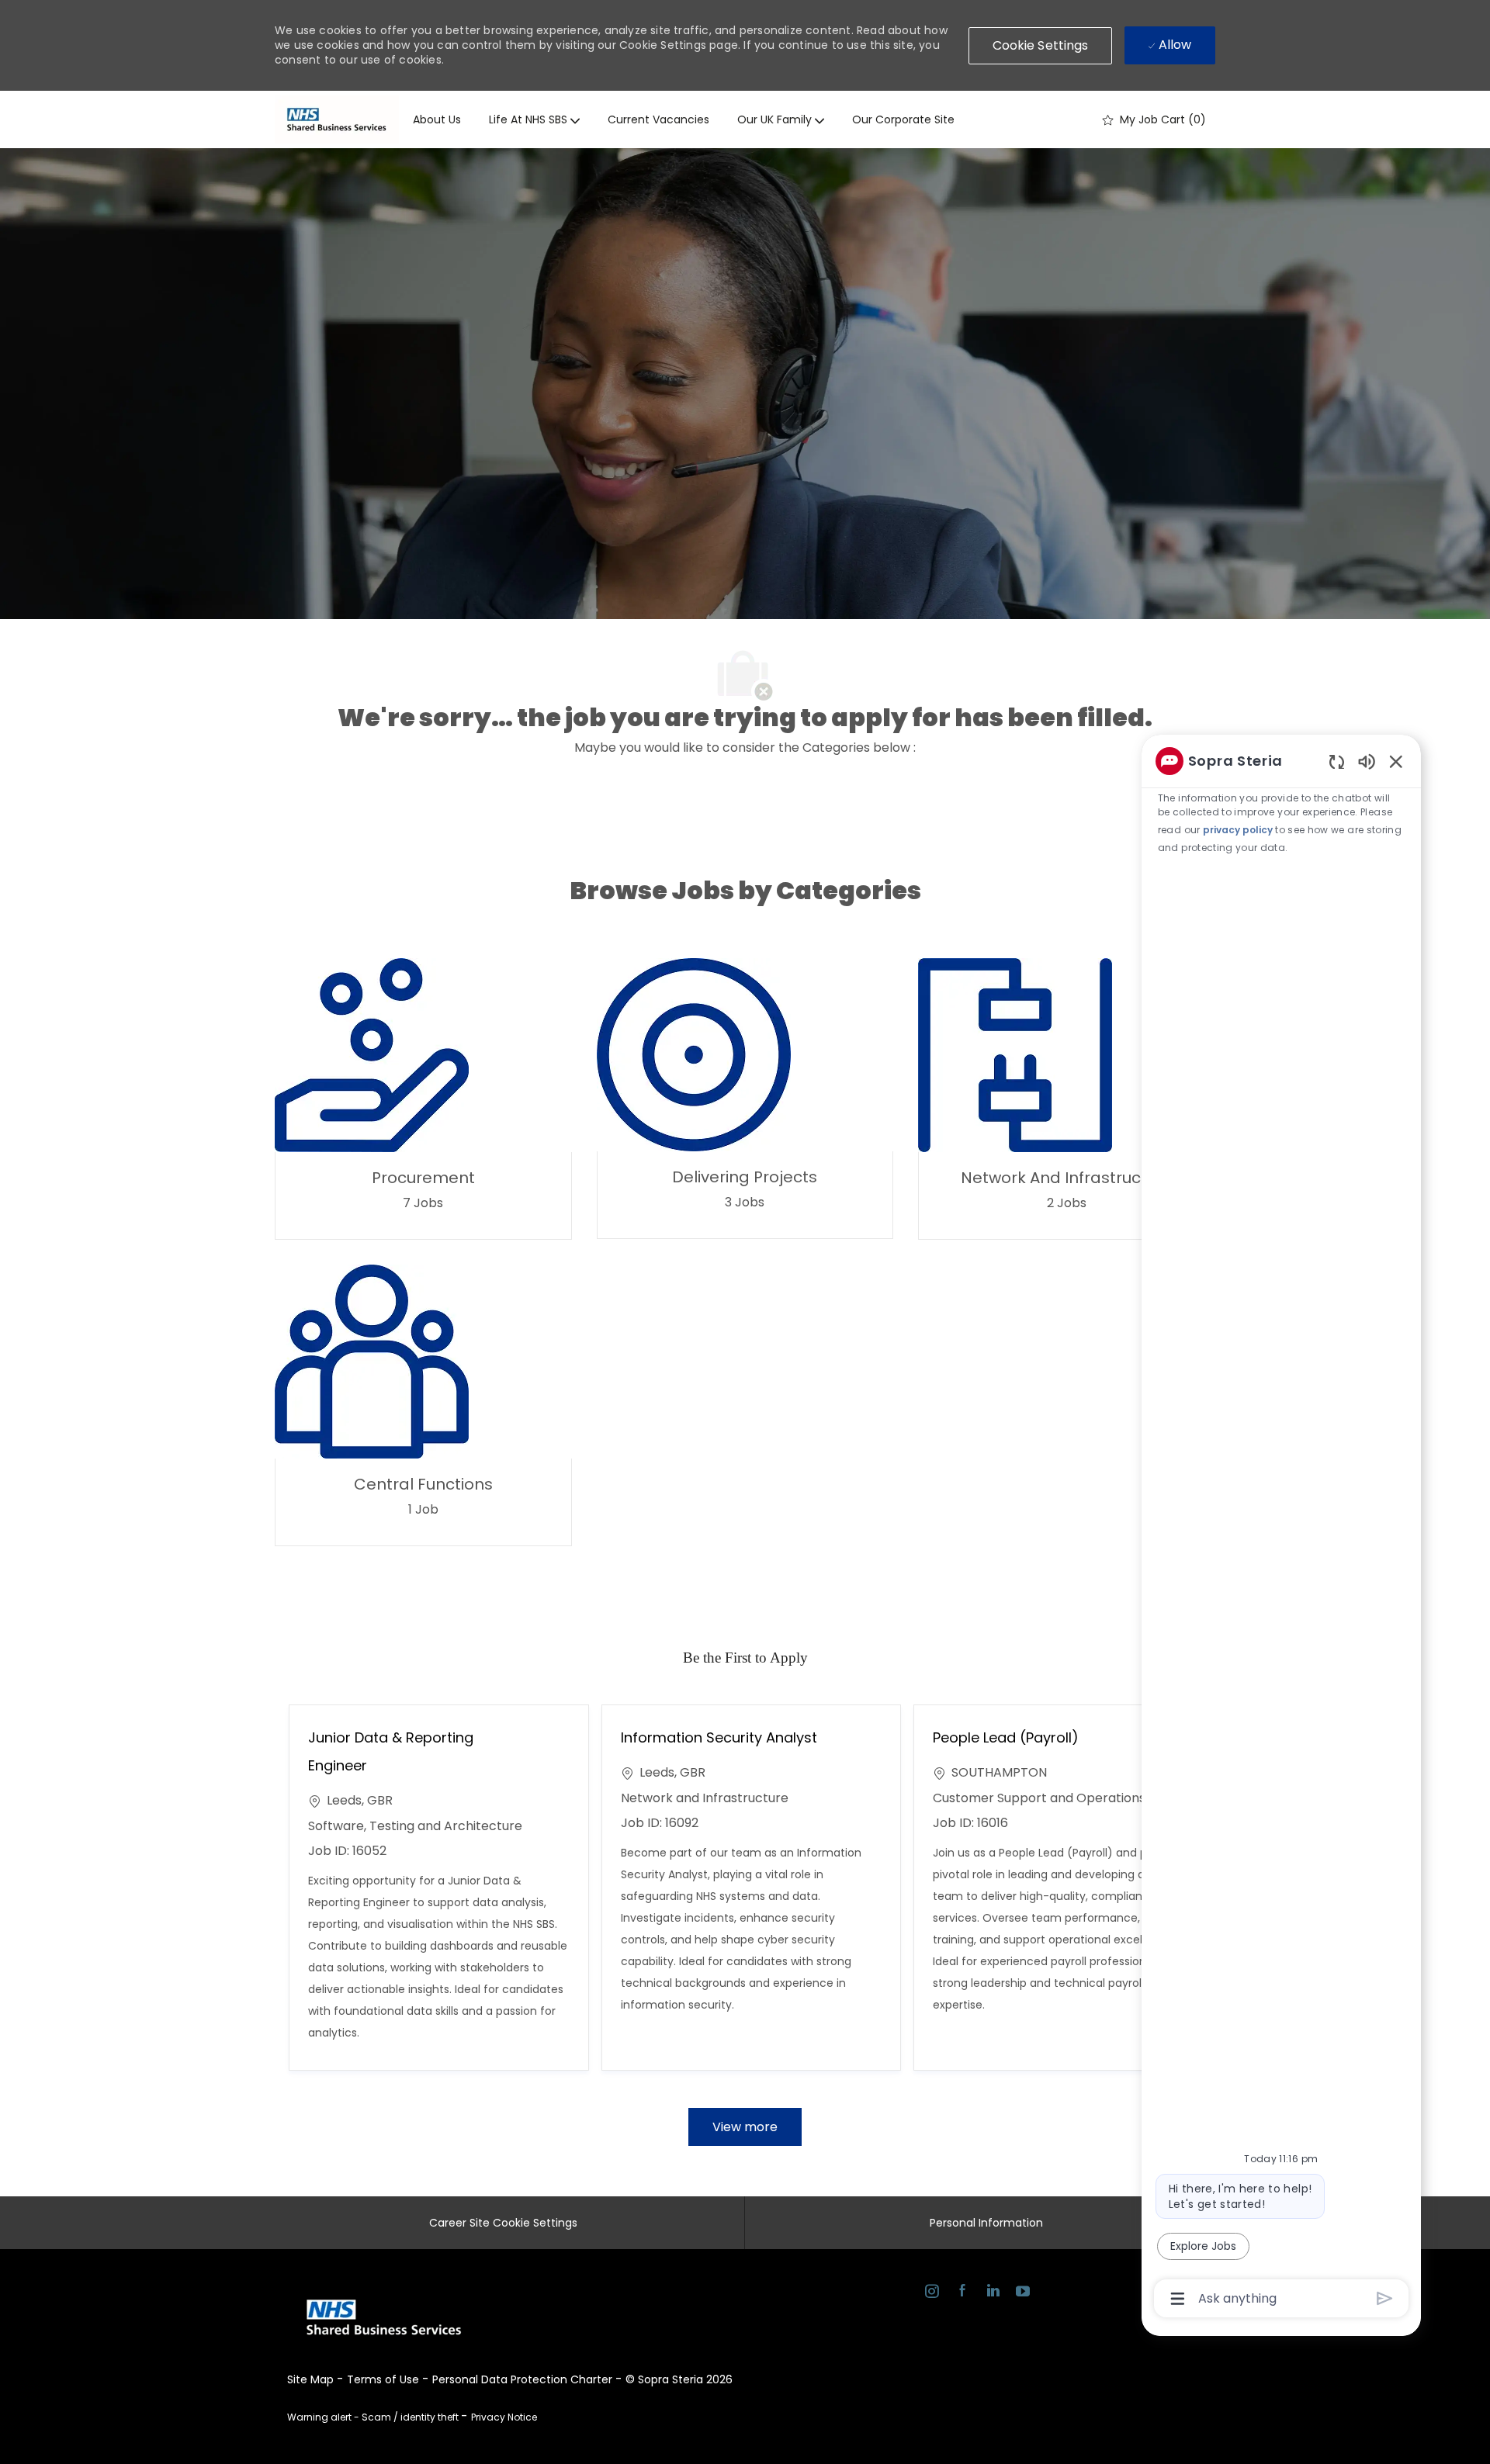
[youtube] (1022, 2293)
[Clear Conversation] (1337, 761)
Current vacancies (658, 119)
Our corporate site (903, 119)
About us (437, 119)
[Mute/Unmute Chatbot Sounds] (1367, 761)
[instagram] (932, 2293)
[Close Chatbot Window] (1396, 761)
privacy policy (1238, 830)
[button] (1041, 46)
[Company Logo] (337, 119)
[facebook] (962, 2293)
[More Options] (1178, 2299)
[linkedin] (992, 2293)
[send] (1385, 2298)
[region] (1281, 1528)
